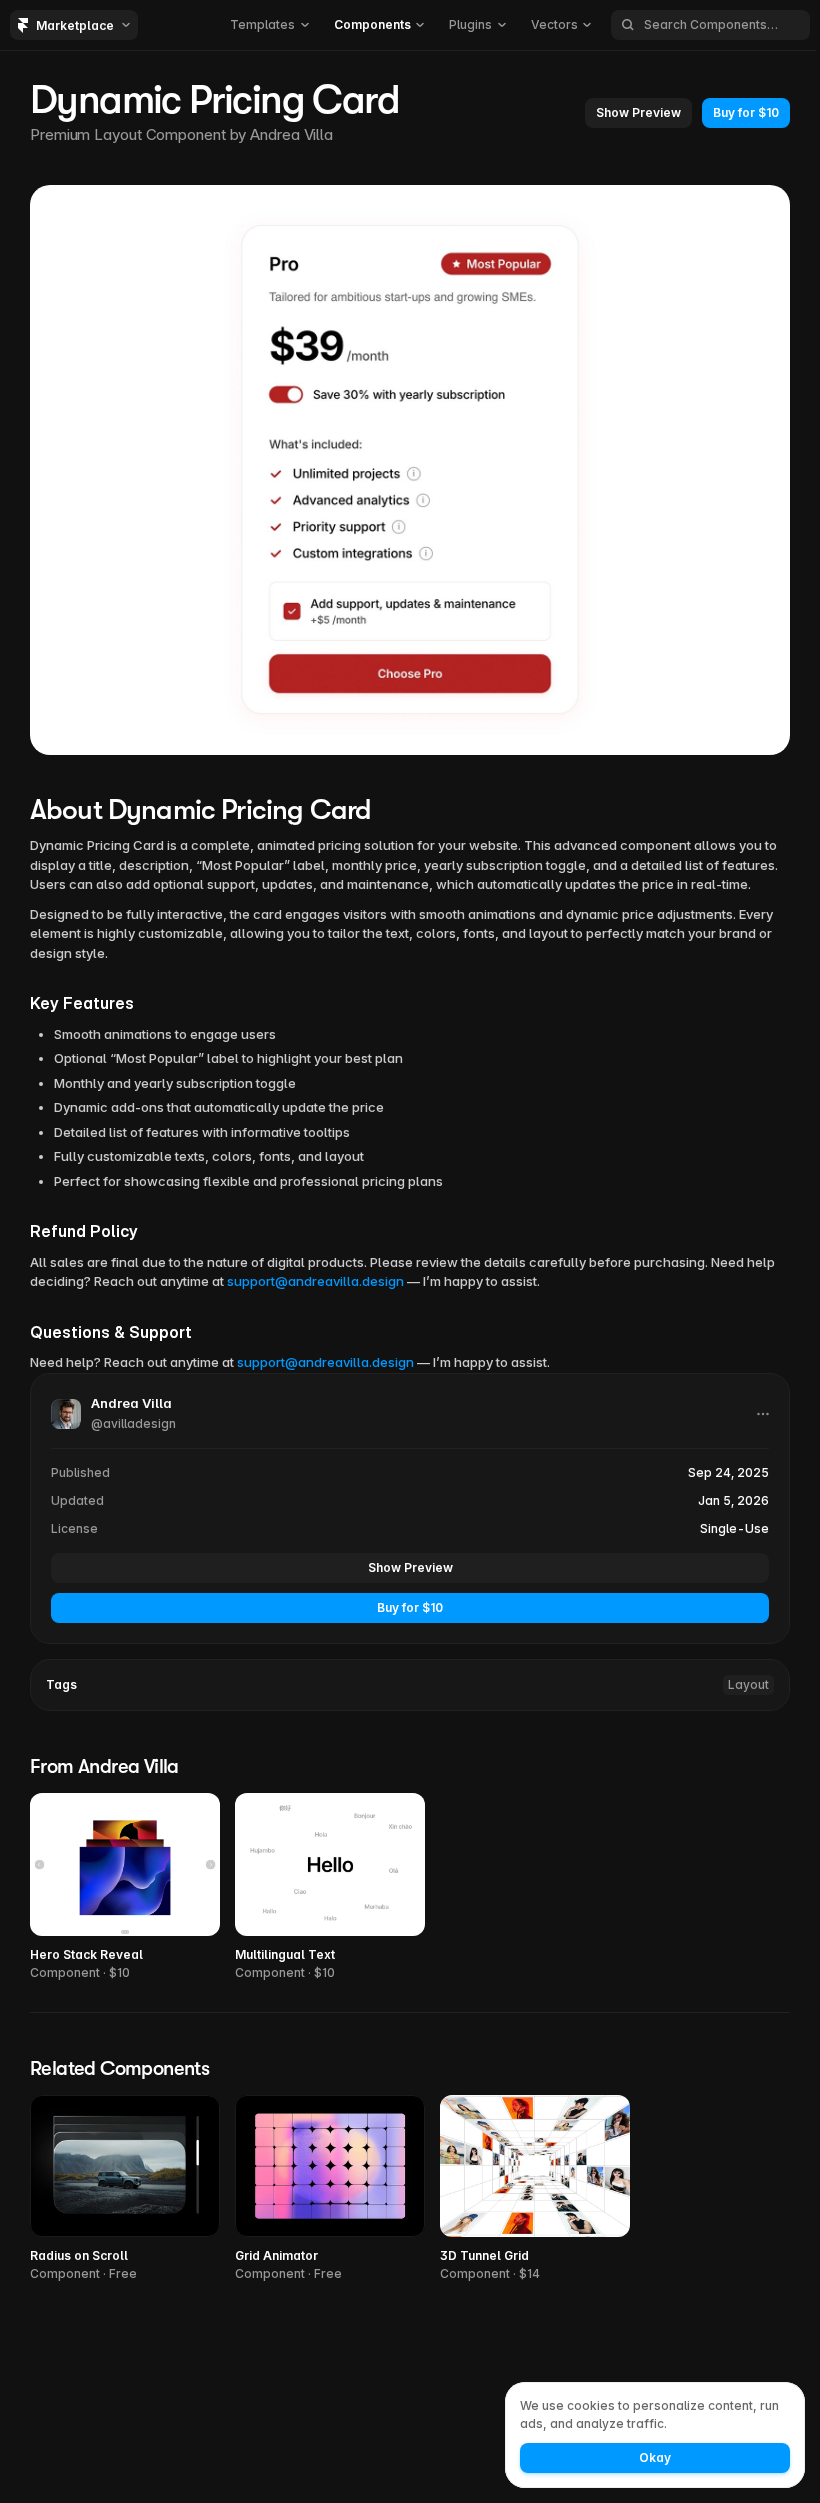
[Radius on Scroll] (125, 2189)
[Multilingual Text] (330, 1887)
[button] (269, 25)
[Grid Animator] (330, 2189)
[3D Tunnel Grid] (535, 2189)
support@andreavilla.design (315, 1281)
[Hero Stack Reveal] (125, 1887)
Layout (748, 1684)
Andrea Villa (291, 134)
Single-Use (734, 1528)
